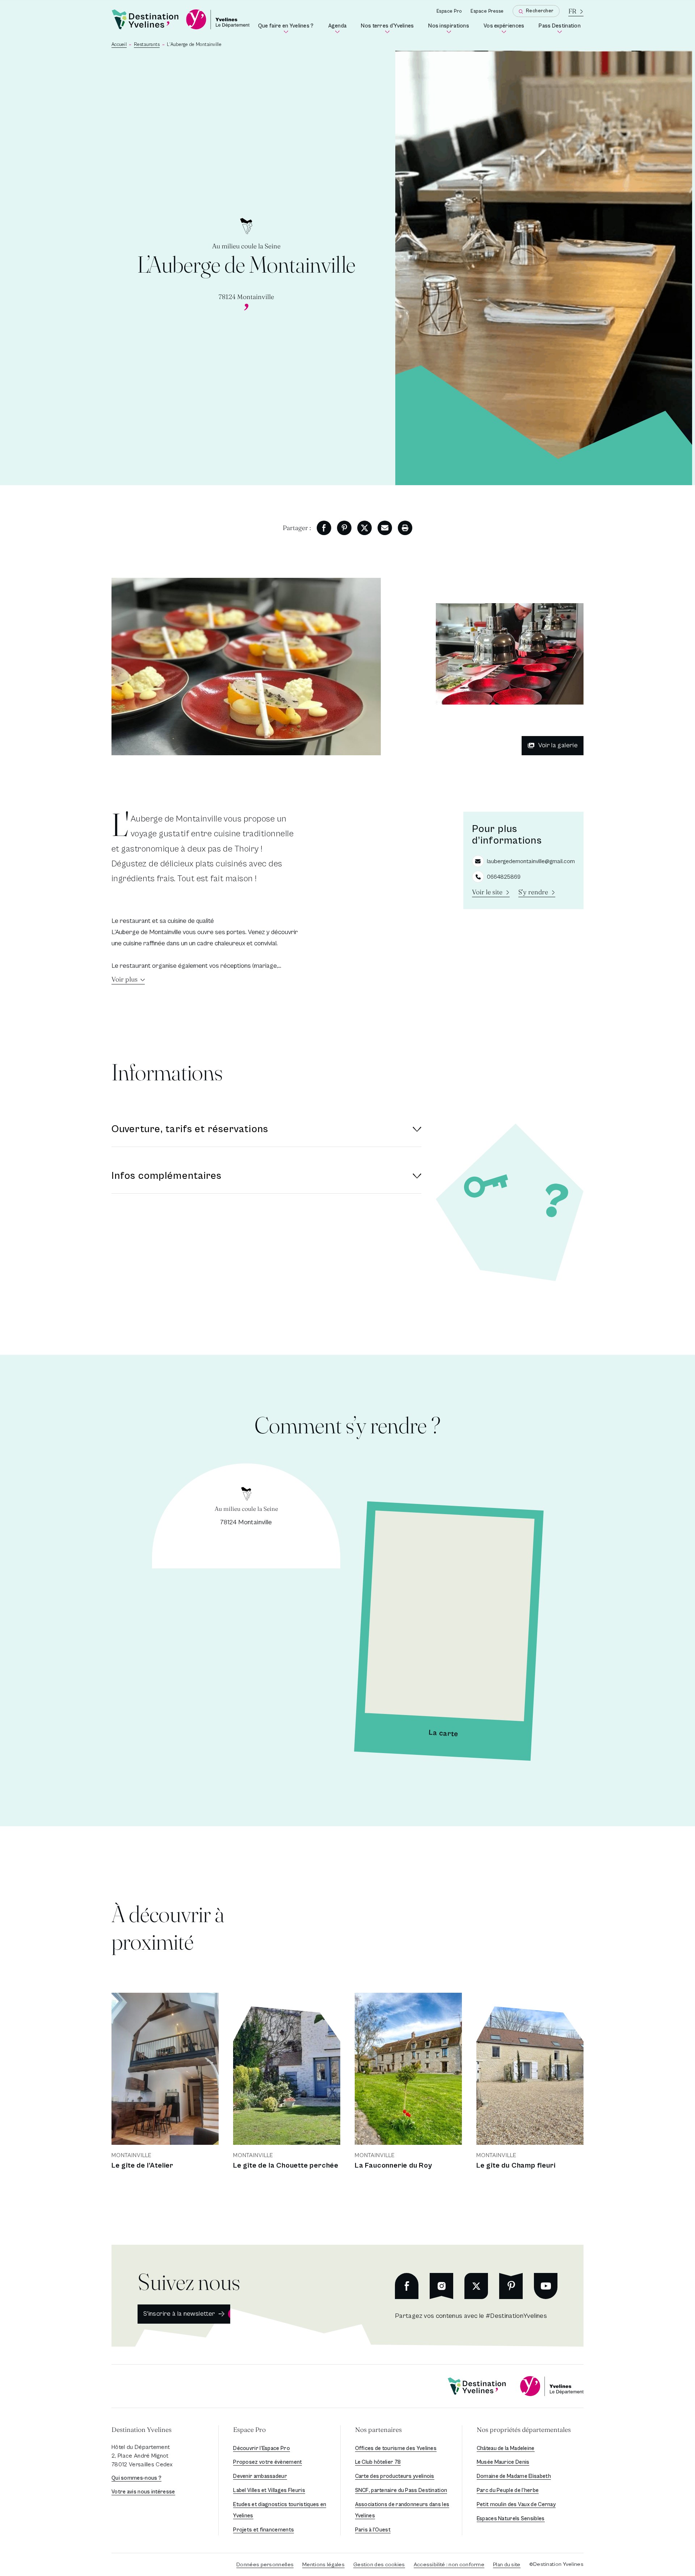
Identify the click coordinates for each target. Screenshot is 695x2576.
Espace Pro (449, 11)
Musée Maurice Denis (503, 2462)
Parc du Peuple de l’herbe (508, 2490)
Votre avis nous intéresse (143, 2492)
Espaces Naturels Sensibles (511, 2519)
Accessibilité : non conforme (449, 2565)
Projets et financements (264, 2530)
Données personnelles (265, 2565)
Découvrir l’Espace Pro (262, 2448)
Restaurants (147, 45)
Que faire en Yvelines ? (287, 28)
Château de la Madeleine (506, 2448)
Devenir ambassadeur (260, 2476)
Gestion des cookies (379, 2565)
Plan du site (507, 2565)
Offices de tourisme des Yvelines (396, 2448)
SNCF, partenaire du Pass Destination (401, 2490)
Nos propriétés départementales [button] (524, 2430)
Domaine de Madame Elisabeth (514, 2476)
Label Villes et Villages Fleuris (269, 2490)
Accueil (119, 45)
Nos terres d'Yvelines (389, 28)
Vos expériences (505, 28)
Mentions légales (323, 2565)
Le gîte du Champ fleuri (516, 2166)
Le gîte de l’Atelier (142, 2166)
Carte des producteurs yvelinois (395, 2476)
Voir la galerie (558, 745)
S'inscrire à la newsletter (179, 2314)
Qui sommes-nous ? (136, 2478)
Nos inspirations (450, 28)
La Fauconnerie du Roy (393, 2166)
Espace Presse (487, 11)
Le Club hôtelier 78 (378, 2462)
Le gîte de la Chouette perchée (286, 2166)
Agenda (339, 28)
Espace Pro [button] (249, 2430)
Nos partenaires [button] (378, 2430)
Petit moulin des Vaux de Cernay (516, 2504)
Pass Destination (561, 28)
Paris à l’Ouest (373, 2530)
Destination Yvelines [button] (142, 2430)
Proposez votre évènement (268, 2462)
